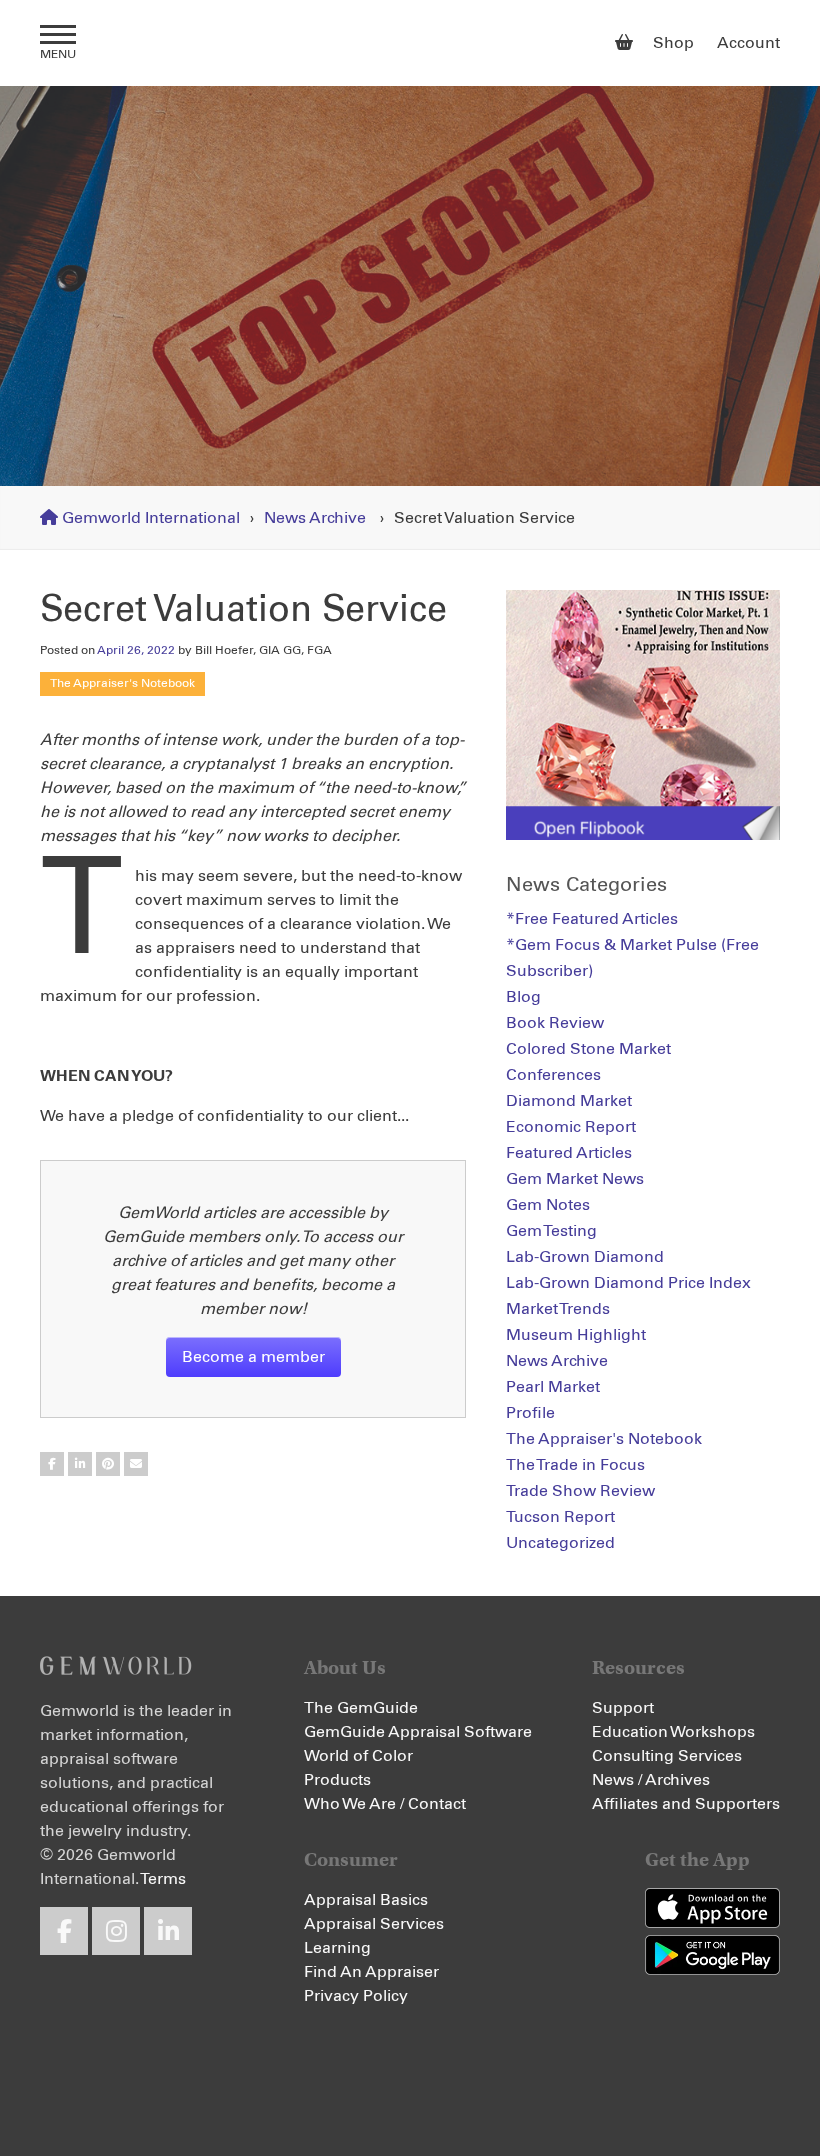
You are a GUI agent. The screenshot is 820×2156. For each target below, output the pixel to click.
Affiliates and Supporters (686, 1804)
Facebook (64, 1931)
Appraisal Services (374, 1924)
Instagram (116, 1931)
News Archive (315, 518)
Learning (337, 1948)
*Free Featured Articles (592, 919)
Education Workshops (673, 1732)
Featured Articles (569, 1153)
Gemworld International (410, 43)
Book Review (555, 1023)
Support (623, 1708)
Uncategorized (560, 1543)
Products (337, 1780)
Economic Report (571, 1127)
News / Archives (651, 1780)
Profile (530, 1413)
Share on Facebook (52, 1464)
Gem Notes (548, 1205)
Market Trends (558, 1309)
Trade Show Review (580, 1491)
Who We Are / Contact (385, 1804)
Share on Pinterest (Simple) (108, 1464)
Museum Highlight (576, 1335)
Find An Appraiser (371, 1972)
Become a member (253, 1357)
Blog (523, 997)
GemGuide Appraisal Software (418, 1732)
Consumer (351, 1859)
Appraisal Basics (366, 1900)
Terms (163, 1879)
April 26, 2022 (136, 651)
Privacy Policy (356, 1996)
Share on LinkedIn (80, 1464)
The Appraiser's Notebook (122, 684)
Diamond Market (569, 1101)
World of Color (358, 1756)
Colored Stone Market (588, 1049)
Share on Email (136, 1464)
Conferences (553, 1075)
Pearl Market (553, 1387)
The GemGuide (361, 1708)
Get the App (697, 1859)
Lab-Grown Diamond (585, 1257)
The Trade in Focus (575, 1465)
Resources (638, 1667)
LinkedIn (168, 1931)
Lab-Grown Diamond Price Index (628, 1283)
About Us (345, 1667)
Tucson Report (560, 1517)
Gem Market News (575, 1179)
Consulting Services (667, 1756)
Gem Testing (551, 1231)
